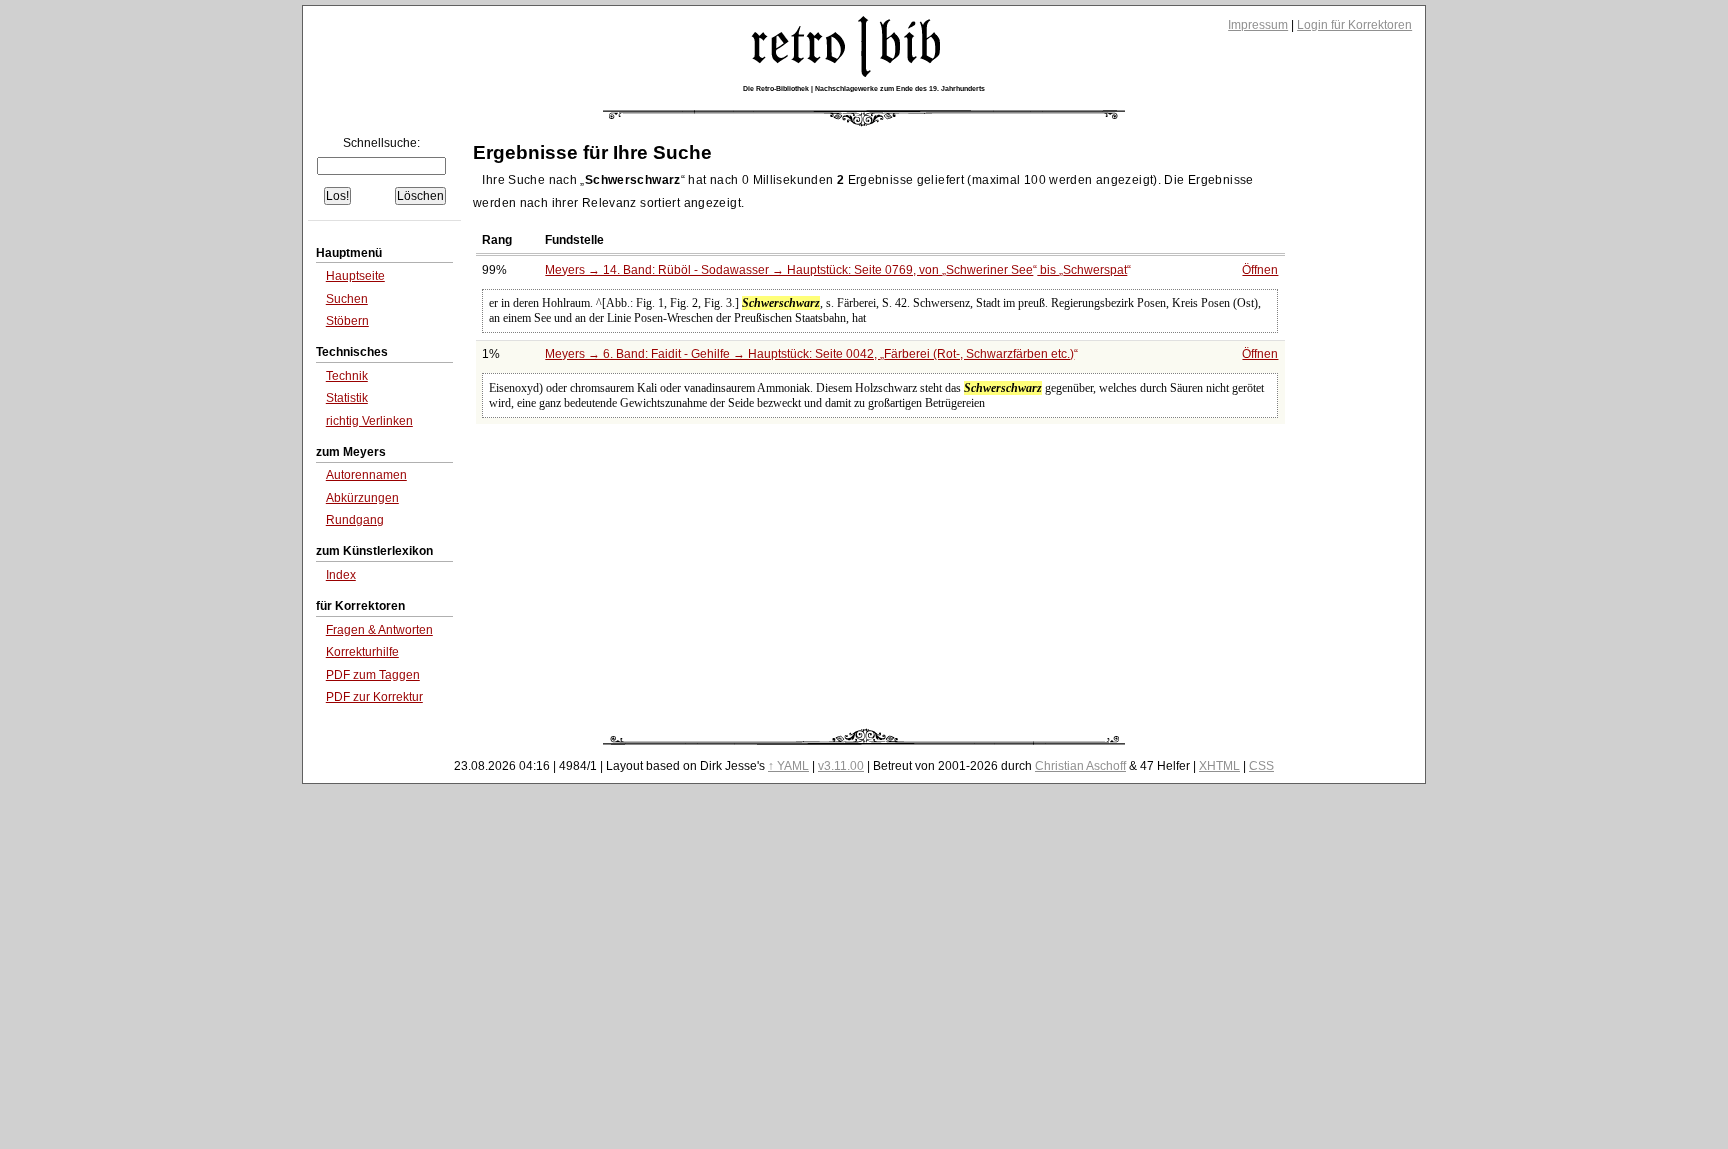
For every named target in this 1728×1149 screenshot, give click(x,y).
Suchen (347, 299)
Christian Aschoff (1080, 766)
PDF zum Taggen (373, 675)
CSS (1261, 766)
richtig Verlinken (369, 421)
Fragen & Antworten (379, 630)
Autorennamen (366, 475)
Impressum (1258, 25)
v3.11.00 (841, 766)
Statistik (347, 398)
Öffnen (1260, 270)
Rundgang (355, 520)
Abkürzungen (362, 498)
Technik (347, 376)
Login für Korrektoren (1354, 25)
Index (341, 575)
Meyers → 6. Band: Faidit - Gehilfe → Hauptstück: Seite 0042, (809, 354)
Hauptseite (355, 276)
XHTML (1219, 766)
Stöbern (347, 321)
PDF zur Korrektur (374, 697)
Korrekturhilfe (362, 652)
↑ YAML (788, 766)
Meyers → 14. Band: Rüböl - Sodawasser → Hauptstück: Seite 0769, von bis (836, 270)
